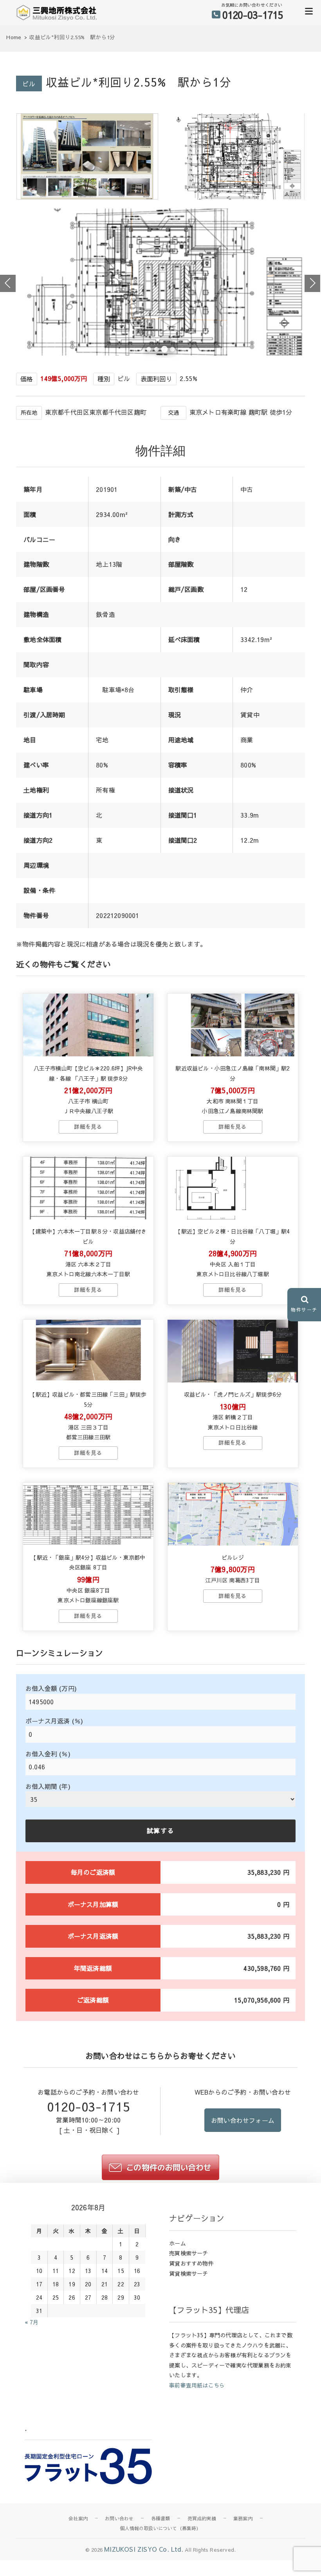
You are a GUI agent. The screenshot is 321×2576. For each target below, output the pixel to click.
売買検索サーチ (188, 2253)
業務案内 (243, 2518)
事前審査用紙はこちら (197, 2385)
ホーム (178, 2243)
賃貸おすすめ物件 (191, 2263)
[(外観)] (87, 197)
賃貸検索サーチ (188, 2273)
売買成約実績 (202, 2518)
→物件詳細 (88, 1127)
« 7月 (32, 2322)
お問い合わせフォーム (243, 2120)
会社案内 (78, 2518)
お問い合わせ (119, 2518)
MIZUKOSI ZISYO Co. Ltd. (144, 2549)
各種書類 (161, 2518)
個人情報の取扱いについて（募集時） (160, 2528)
